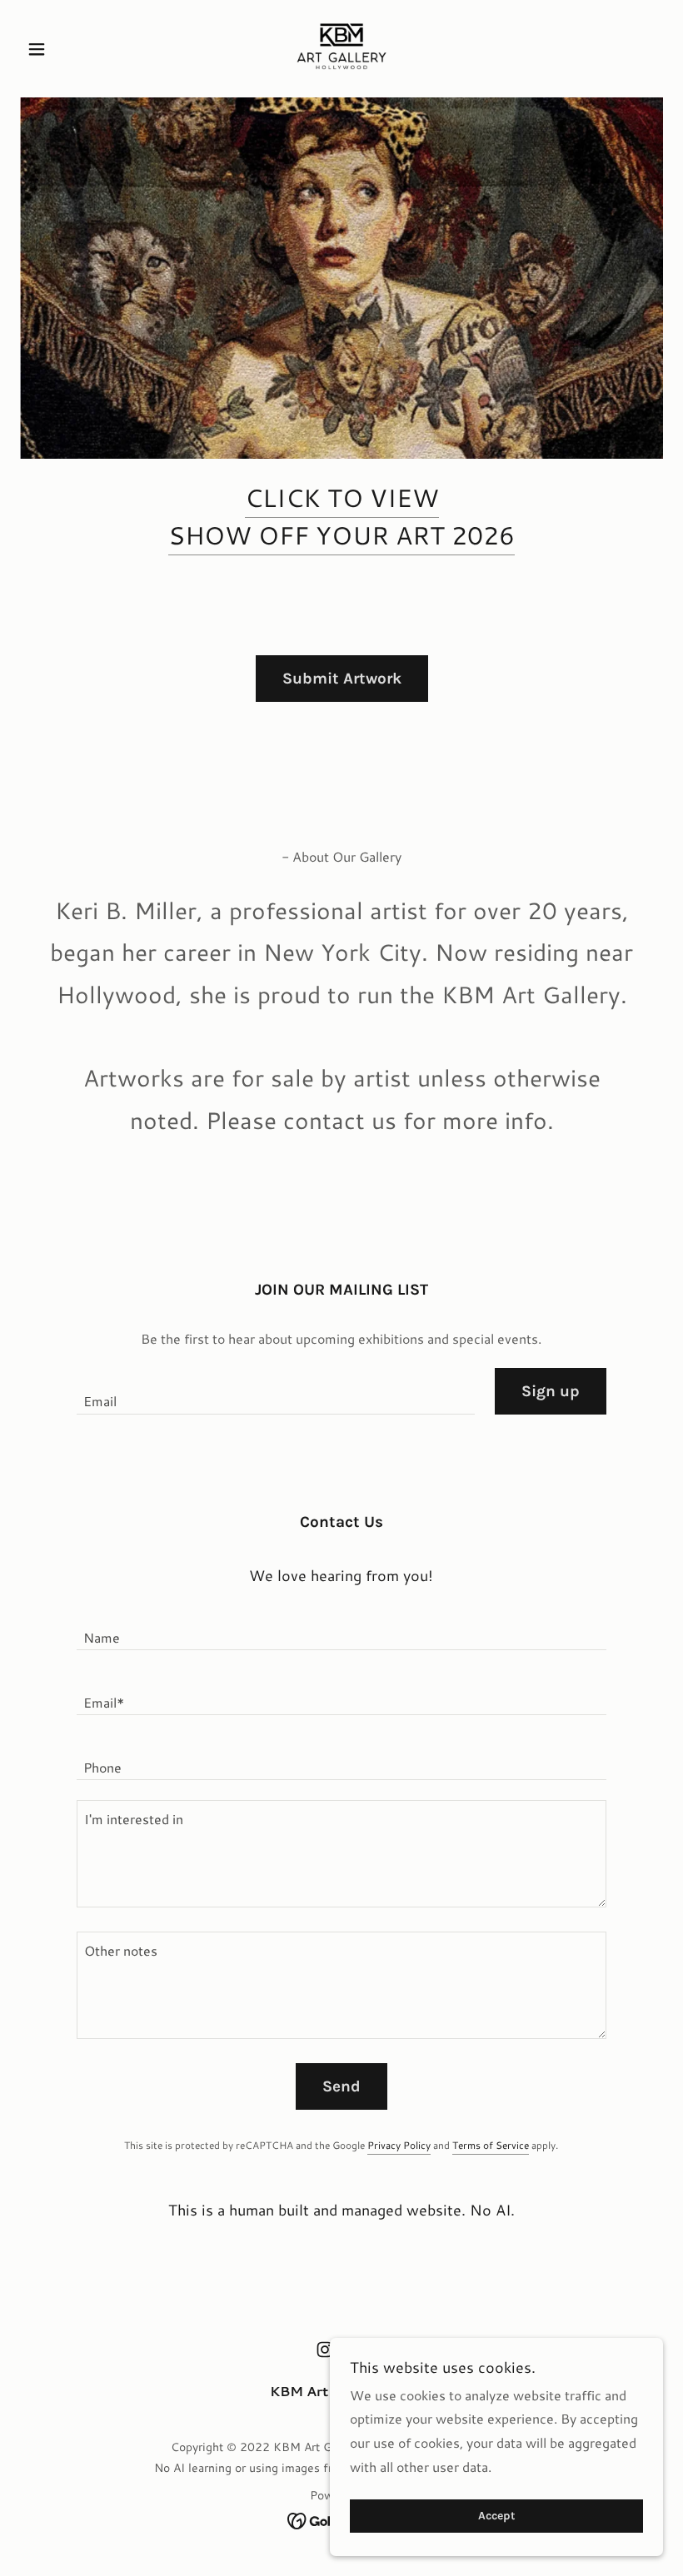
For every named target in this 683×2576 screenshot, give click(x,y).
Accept (497, 2516)
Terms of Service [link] (491, 2145)
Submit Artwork (342, 679)
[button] (68, 49)
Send (341, 2086)
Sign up (551, 1391)
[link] (341, 47)
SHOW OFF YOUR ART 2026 (341, 535)
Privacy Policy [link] (399, 2145)
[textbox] (275, 1391)
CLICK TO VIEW (342, 497)
